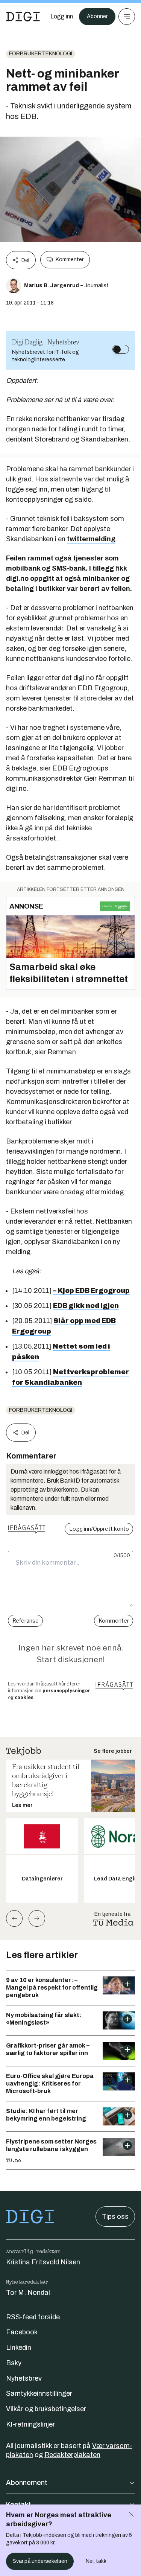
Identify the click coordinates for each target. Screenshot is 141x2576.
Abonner (97, 16)
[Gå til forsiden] (23, 17)
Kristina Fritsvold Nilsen (43, 2262)
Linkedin (19, 2348)
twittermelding (91, 539)
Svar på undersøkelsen (40, 2561)
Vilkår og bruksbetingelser (46, 2409)
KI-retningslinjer (30, 2424)
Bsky (14, 2363)
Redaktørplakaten (72, 2455)
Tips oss (115, 2217)
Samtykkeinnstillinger (39, 2393)
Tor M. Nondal (28, 2293)
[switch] (121, 349)
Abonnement (27, 2483)
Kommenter (70, 260)
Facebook (22, 2332)
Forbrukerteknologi (41, 54)
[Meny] (127, 17)
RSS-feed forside (33, 2317)
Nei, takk (96, 2561)
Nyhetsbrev (24, 2378)
